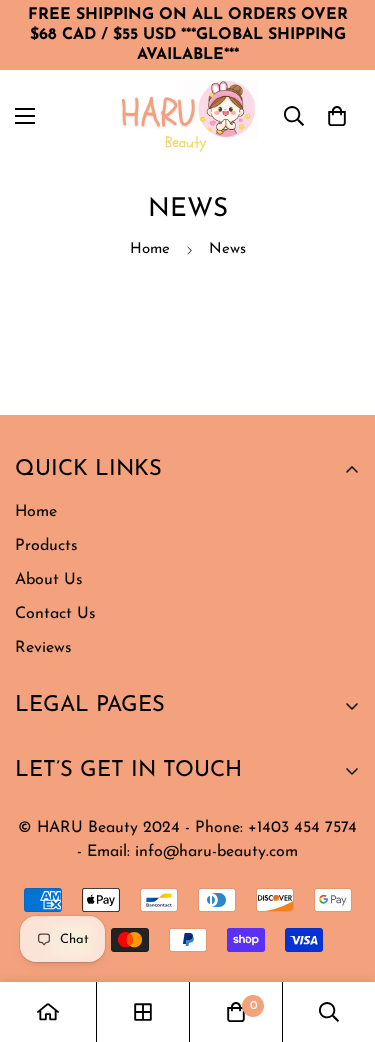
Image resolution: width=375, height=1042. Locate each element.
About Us (49, 580)
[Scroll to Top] (159, 936)
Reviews (43, 648)
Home (150, 249)
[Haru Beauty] (187, 116)
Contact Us (55, 614)
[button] (337, 116)
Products (46, 546)
